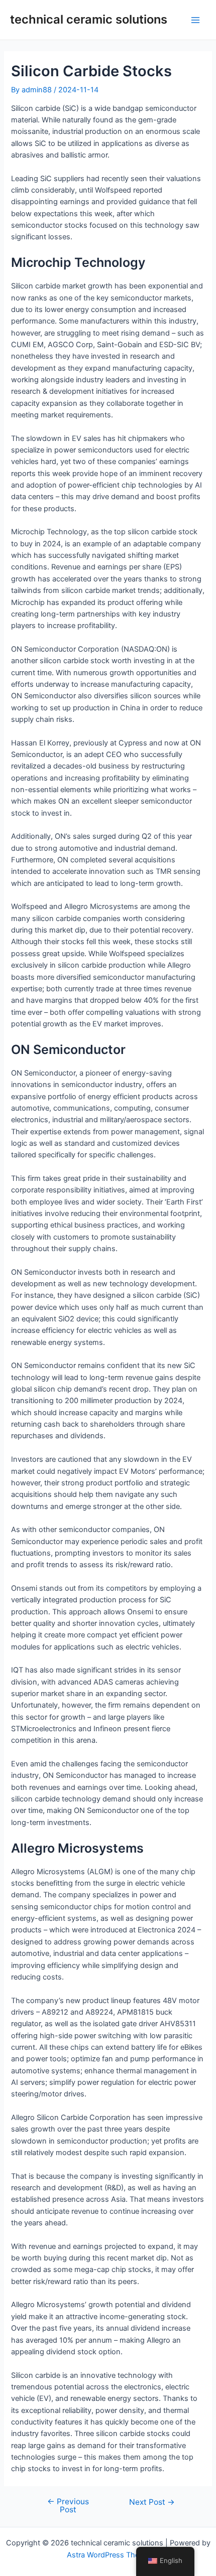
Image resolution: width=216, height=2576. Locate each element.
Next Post (152, 2502)
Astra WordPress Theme (108, 2555)
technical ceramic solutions (89, 19)
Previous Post (68, 2506)
